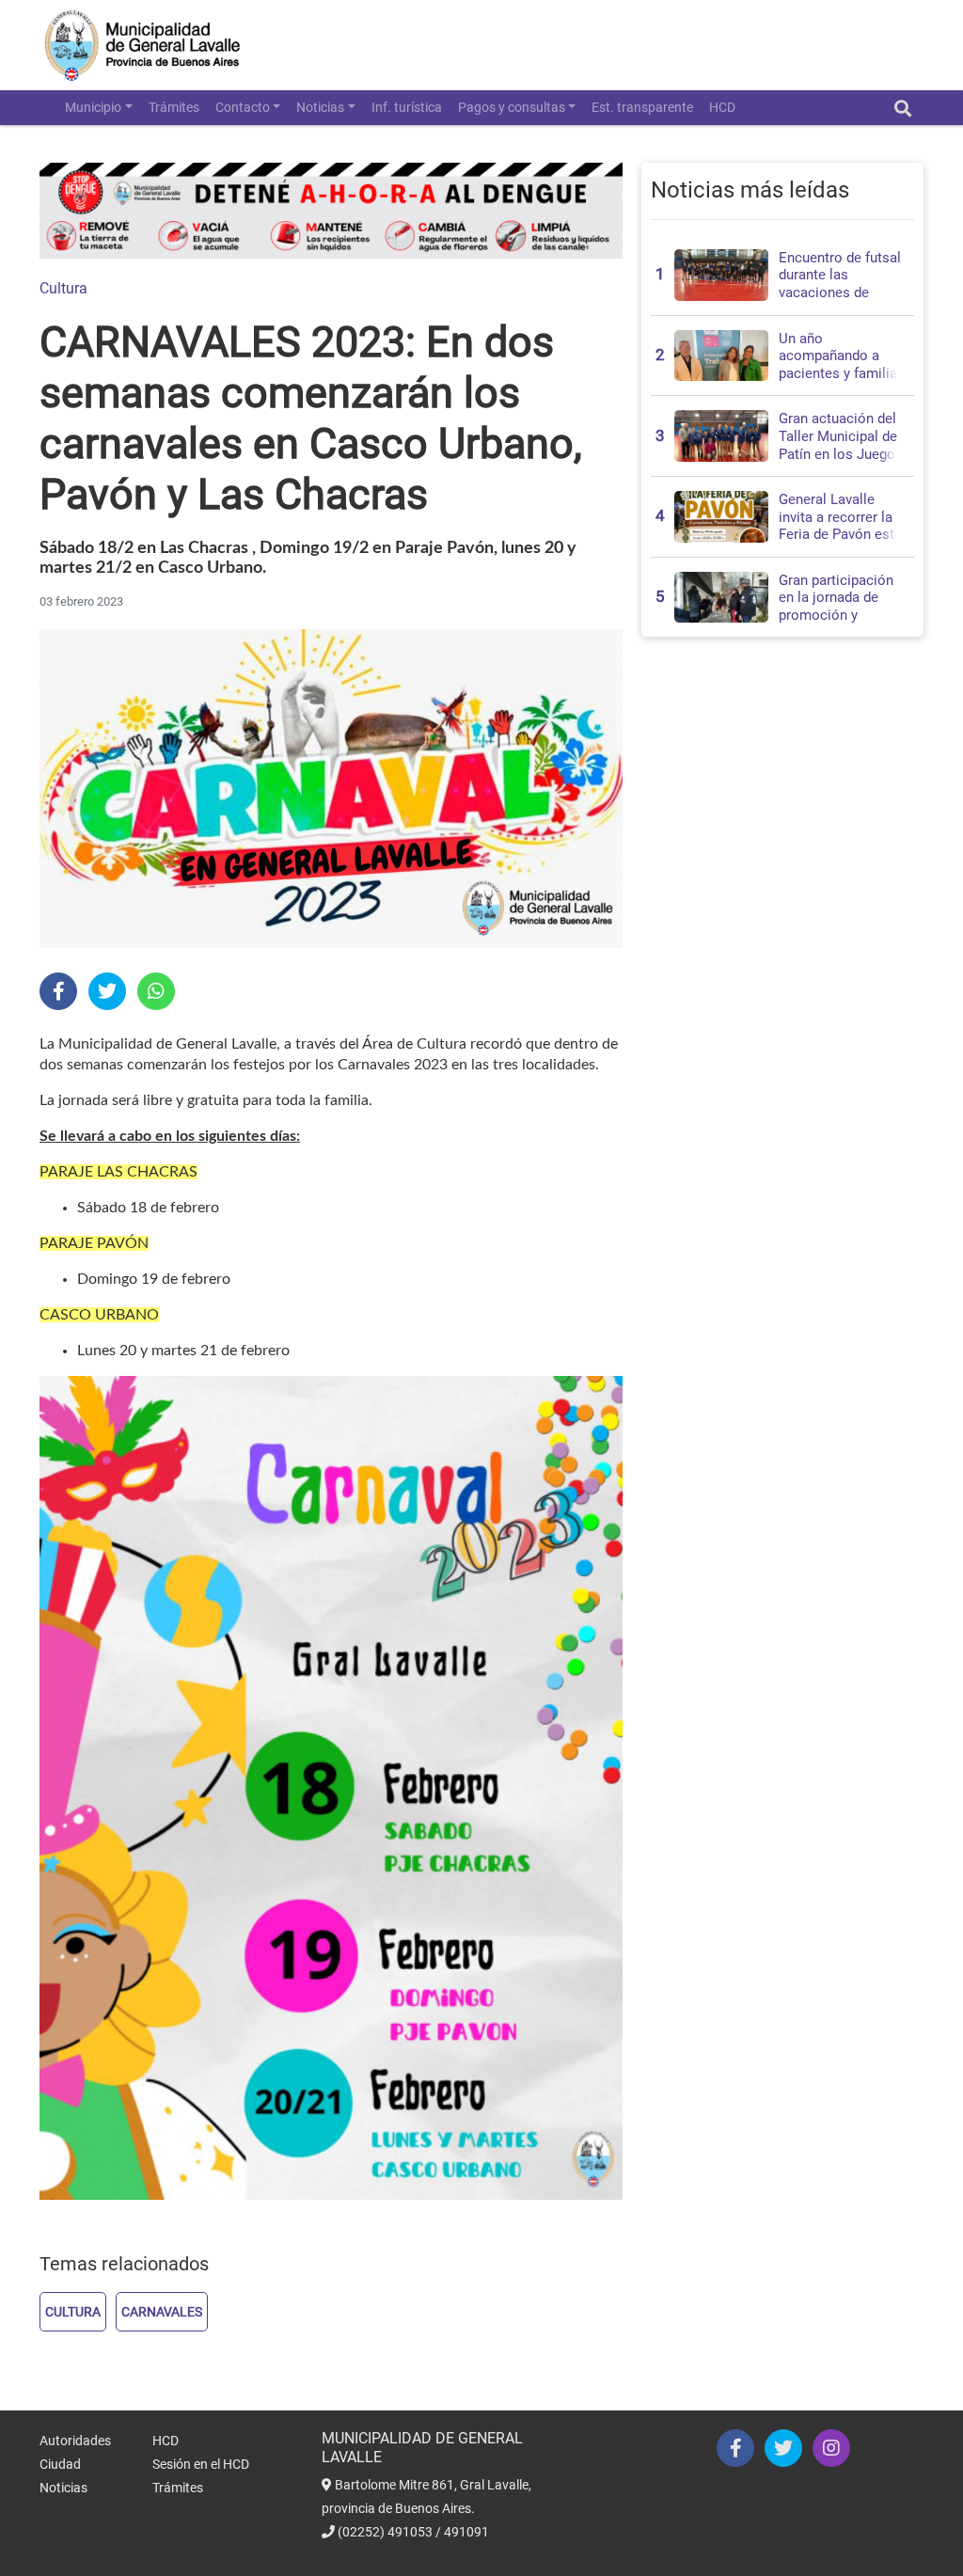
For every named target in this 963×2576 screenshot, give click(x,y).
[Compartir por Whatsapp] (156, 991)
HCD (722, 107)
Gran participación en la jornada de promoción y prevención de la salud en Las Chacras (836, 624)
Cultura (63, 288)
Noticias (320, 107)
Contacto (243, 107)
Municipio (93, 107)
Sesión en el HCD (201, 2464)
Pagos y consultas (512, 107)
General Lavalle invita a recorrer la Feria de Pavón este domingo (840, 526)
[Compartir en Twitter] (107, 991)
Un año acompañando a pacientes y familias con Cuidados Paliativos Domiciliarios (842, 382)
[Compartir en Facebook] (58, 991)
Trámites (174, 107)
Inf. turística (407, 107)
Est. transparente (642, 107)
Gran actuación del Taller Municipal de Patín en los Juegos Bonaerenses (841, 445)
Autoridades (75, 2441)
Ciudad (60, 2464)
